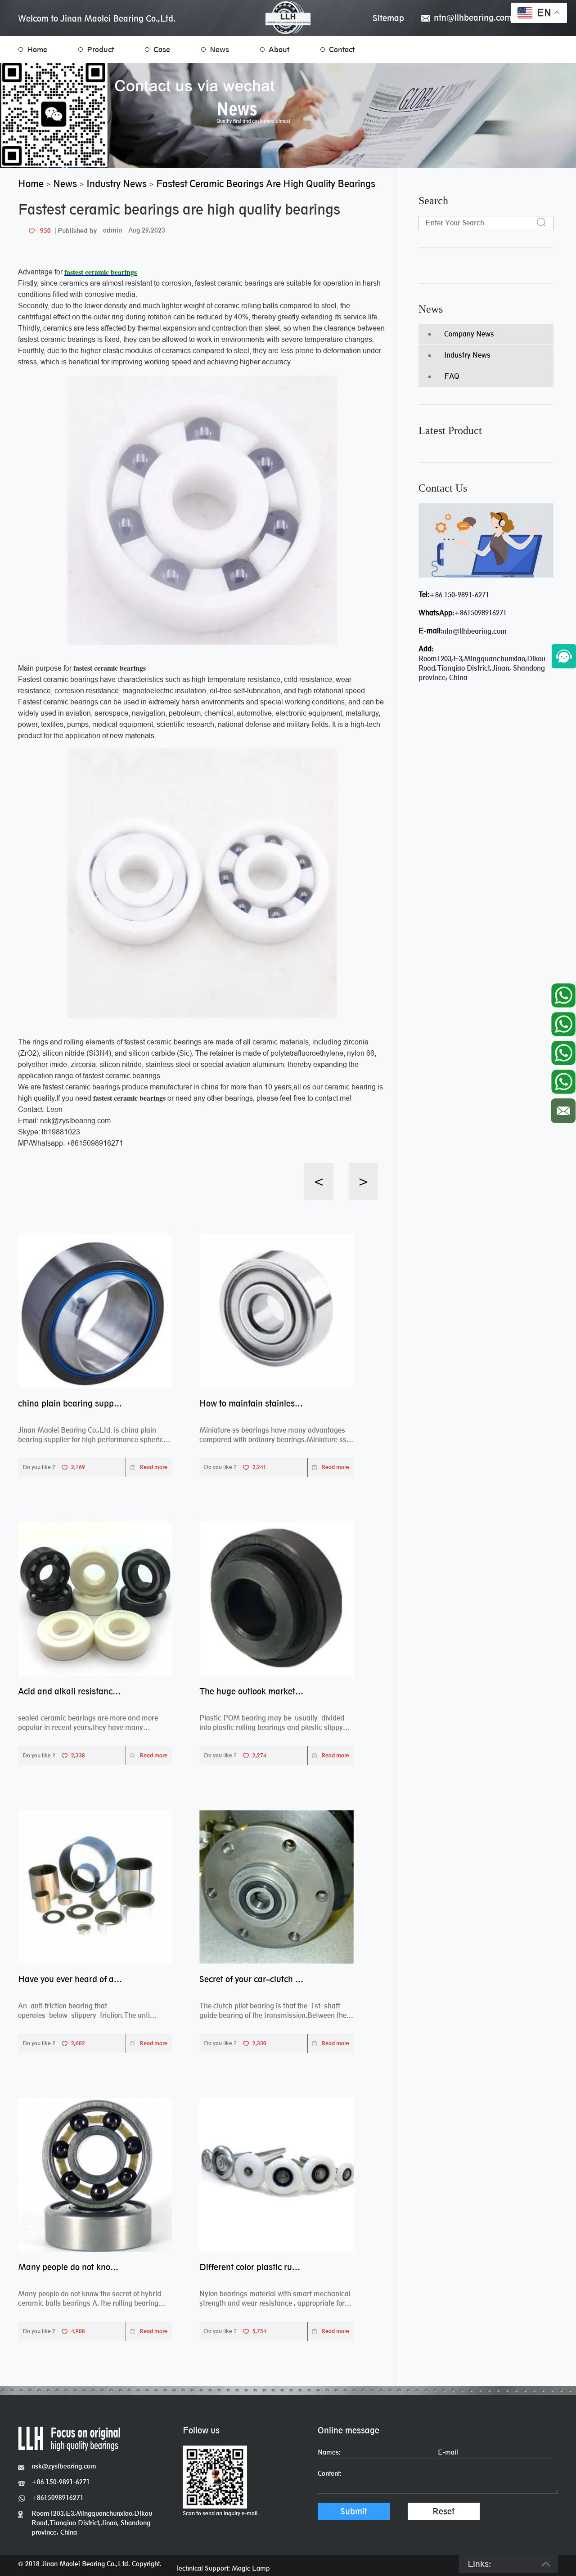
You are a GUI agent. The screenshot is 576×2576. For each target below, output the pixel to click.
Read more (153, 1467)
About (279, 49)
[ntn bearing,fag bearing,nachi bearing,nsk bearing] (288, 18)
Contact (342, 49)
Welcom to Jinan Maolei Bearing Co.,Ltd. (97, 18)
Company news (469, 334)
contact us (443, 488)
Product (100, 49)
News (219, 49)
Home (37, 49)
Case (162, 49)
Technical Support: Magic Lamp (223, 2568)
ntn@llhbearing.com (472, 18)
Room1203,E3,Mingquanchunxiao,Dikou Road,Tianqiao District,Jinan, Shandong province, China (92, 2523)
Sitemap (388, 18)
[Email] (563, 1109)
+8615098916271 (480, 613)
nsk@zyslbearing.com (64, 2466)
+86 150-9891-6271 (459, 595)
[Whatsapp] (563, 993)
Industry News (467, 355)
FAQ (452, 376)
